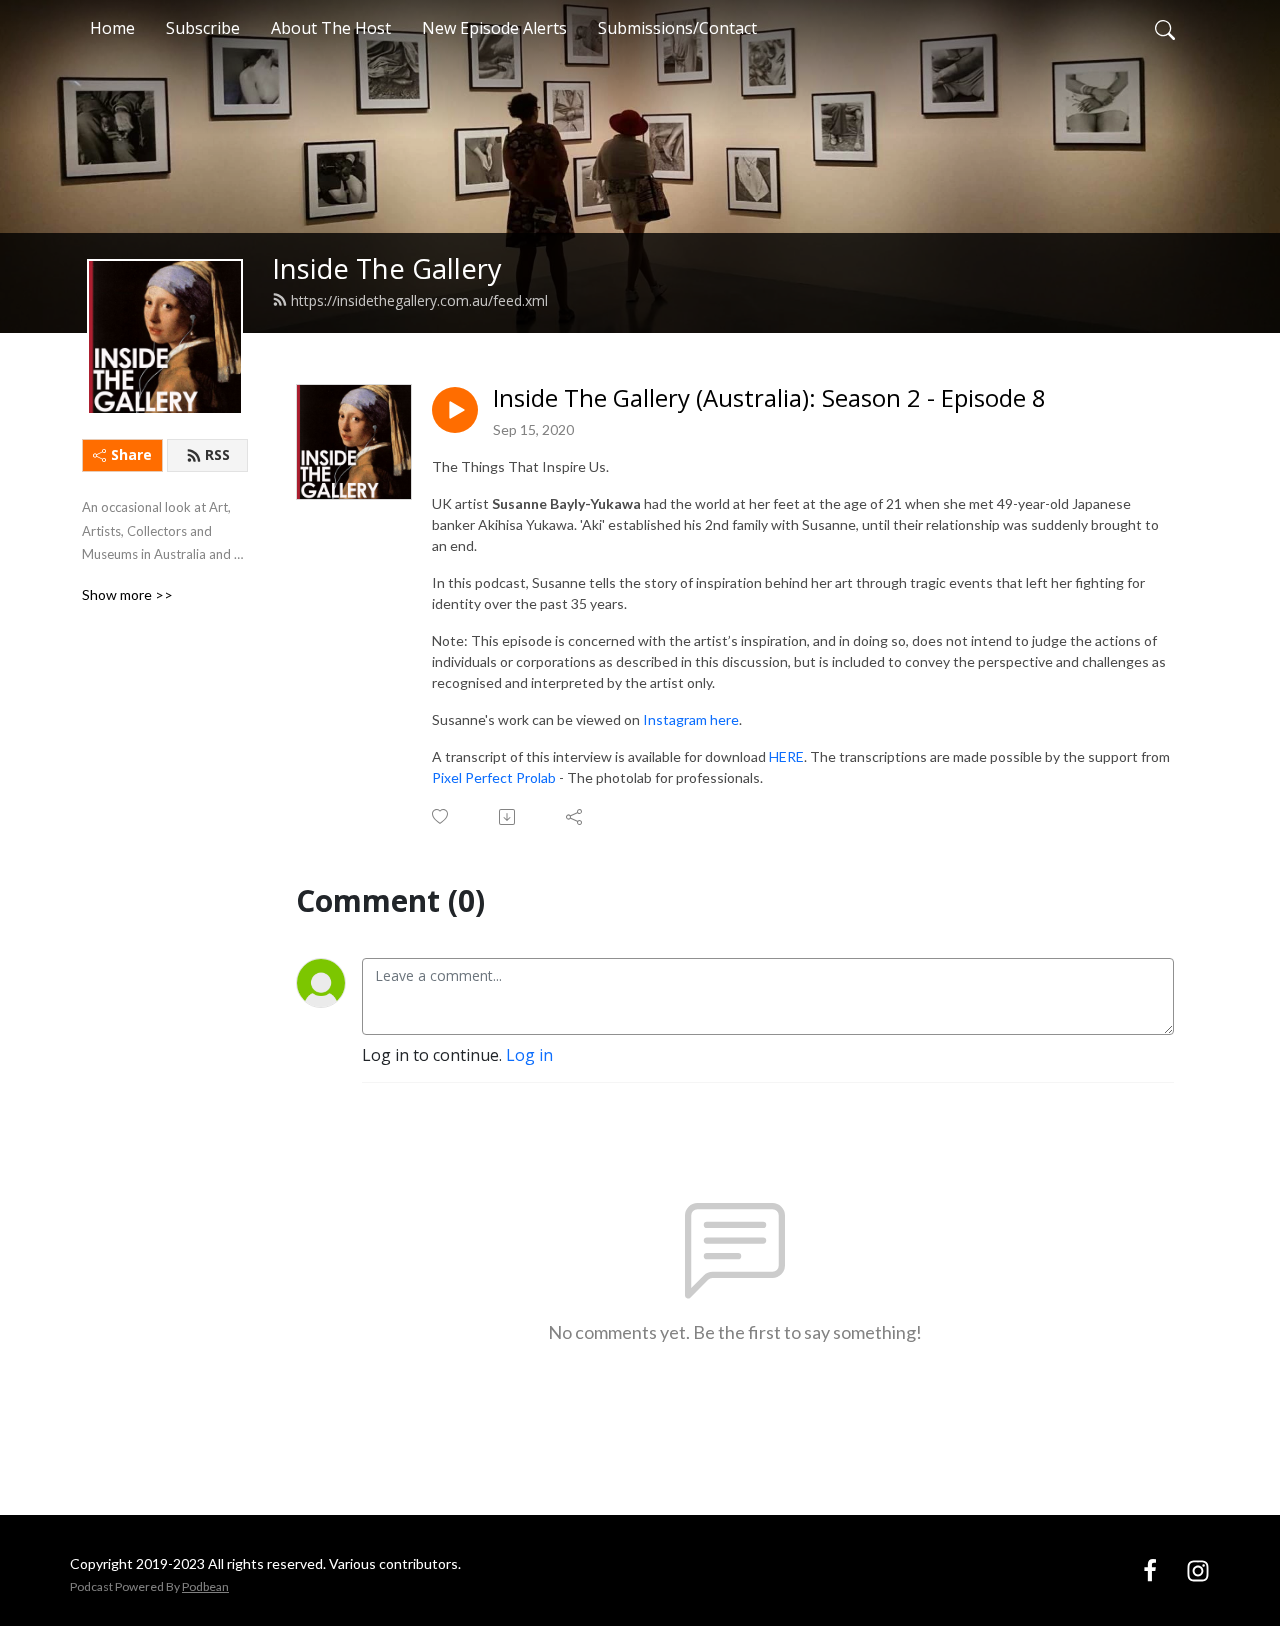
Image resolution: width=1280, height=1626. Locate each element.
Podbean (205, 1586)
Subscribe (203, 28)
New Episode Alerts (494, 28)
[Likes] (441, 816)
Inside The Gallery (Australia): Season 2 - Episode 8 (769, 398)
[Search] (1165, 28)
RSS (217, 454)
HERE (786, 756)
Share (131, 454)
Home (112, 28)
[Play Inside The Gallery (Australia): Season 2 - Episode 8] (455, 410)
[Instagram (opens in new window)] (1198, 1570)
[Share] (575, 817)
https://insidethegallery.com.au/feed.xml (419, 300)
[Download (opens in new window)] (508, 817)
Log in (529, 1055)
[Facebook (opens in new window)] (1150, 1570)
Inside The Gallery (387, 268)
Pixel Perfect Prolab (494, 777)
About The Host (331, 28)
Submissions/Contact (677, 28)
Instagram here (691, 719)
